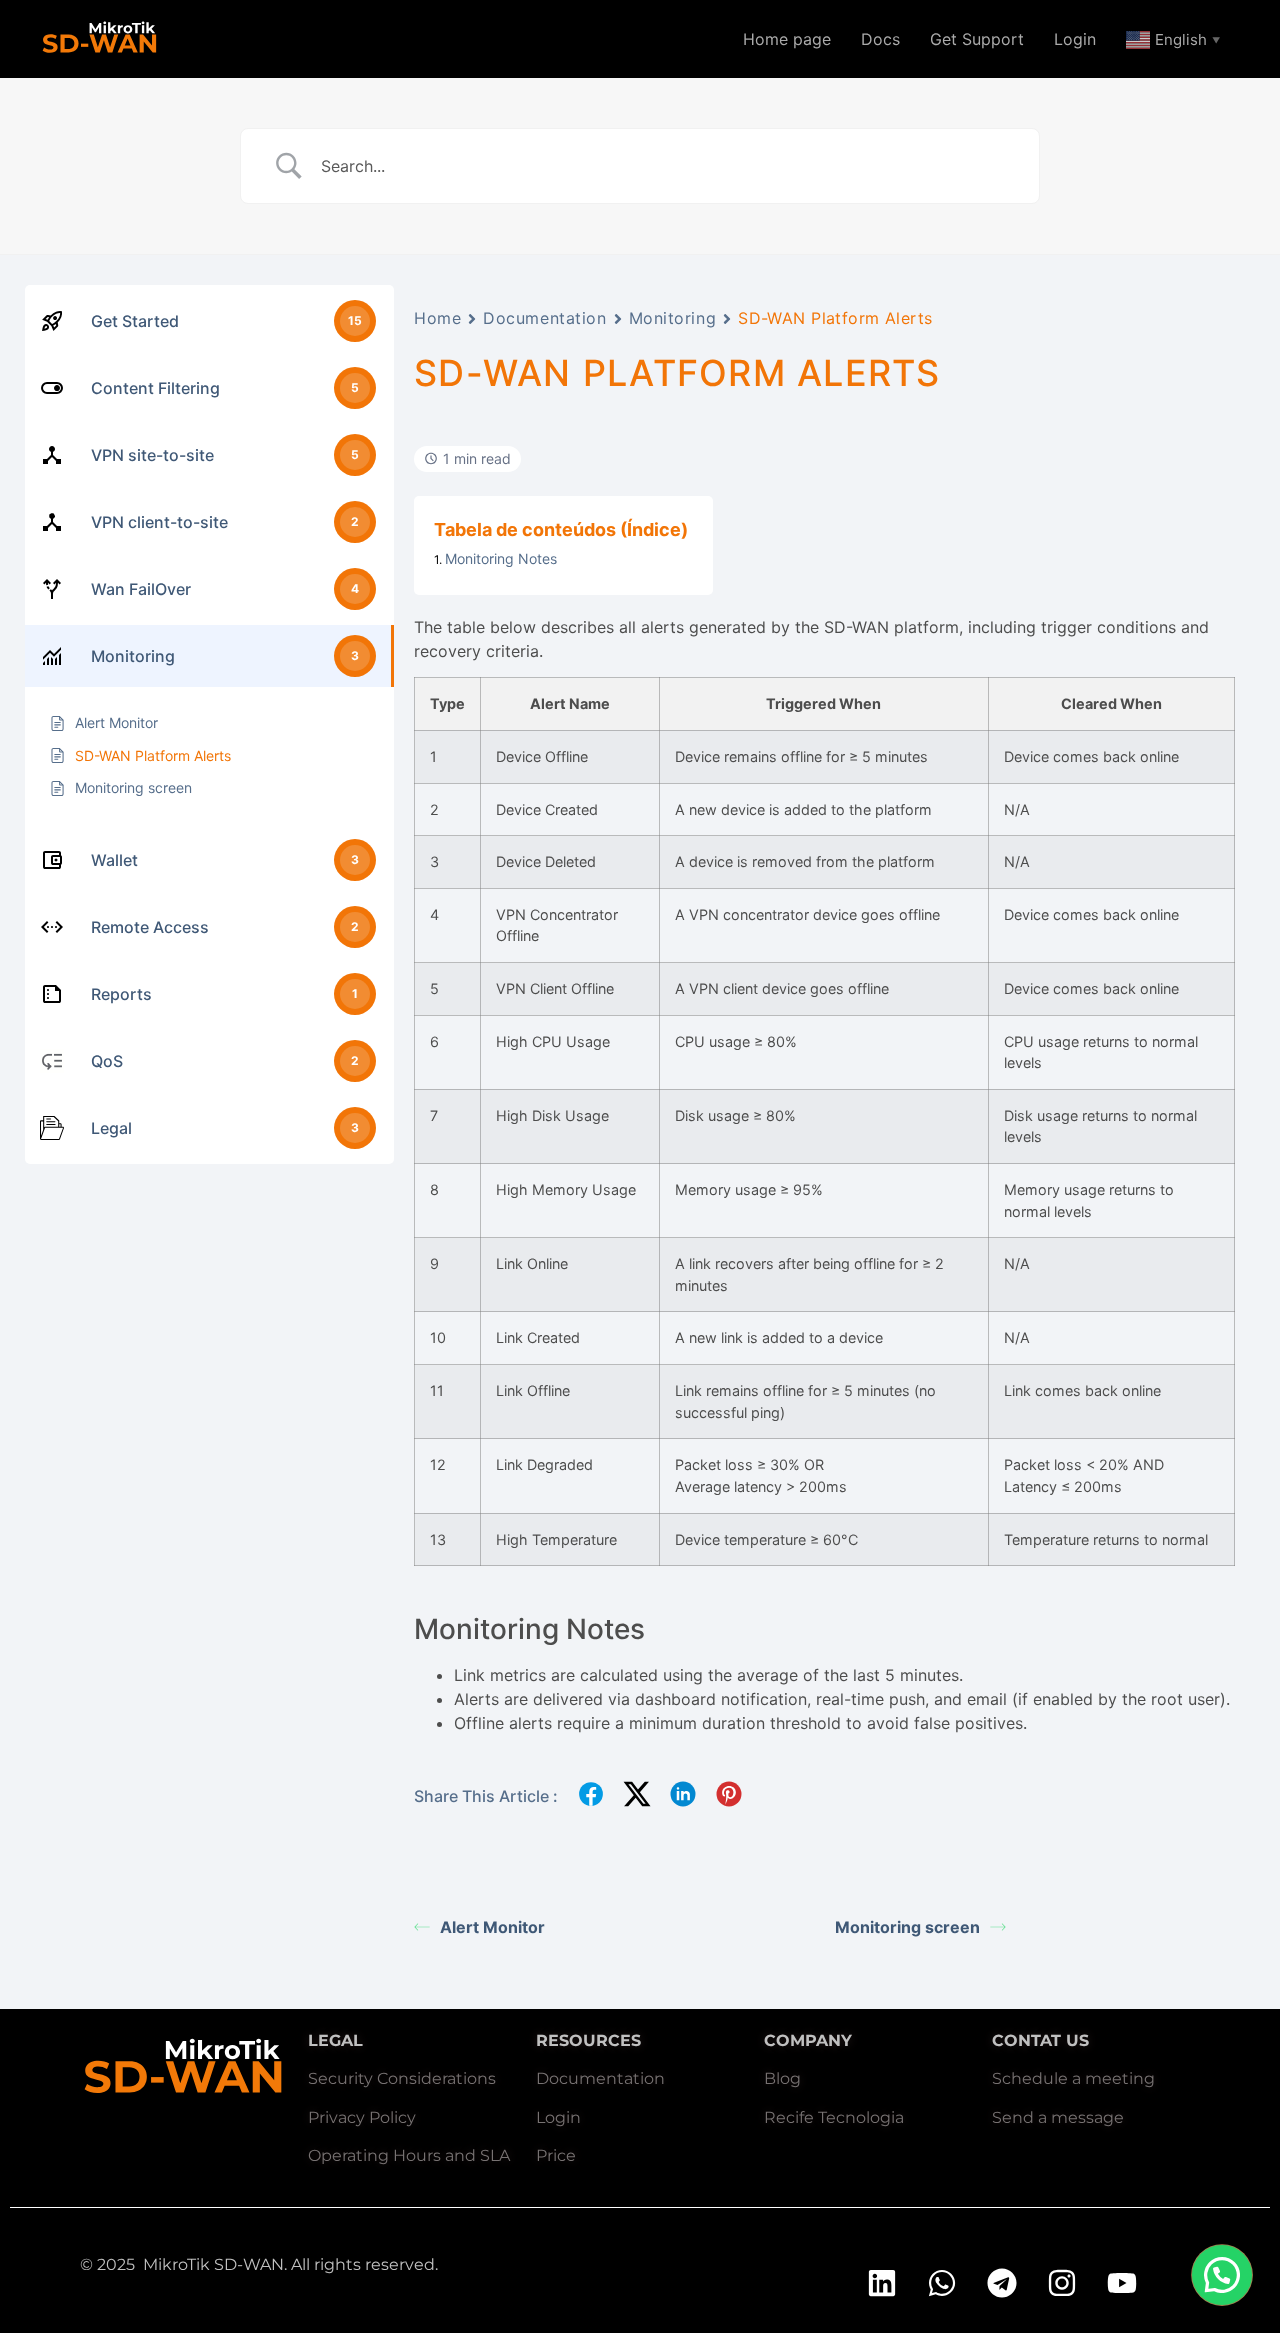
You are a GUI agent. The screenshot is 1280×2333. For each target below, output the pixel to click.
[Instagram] (1062, 2283)
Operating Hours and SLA (409, 2155)
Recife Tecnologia (834, 2117)
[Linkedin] (882, 2283)
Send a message (1058, 2117)
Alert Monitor (492, 1927)
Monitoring (673, 318)
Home (437, 318)
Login (1075, 39)
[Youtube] (1122, 2283)
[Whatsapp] (942, 2283)
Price (556, 2155)
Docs (880, 39)
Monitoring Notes (501, 558)
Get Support (977, 39)
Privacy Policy (362, 2117)
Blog (782, 2078)
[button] (1222, 2275)
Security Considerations (402, 2078)
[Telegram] (1002, 2283)
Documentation (544, 318)
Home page (787, 39)
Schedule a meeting (1073, 2078)
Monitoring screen (907, 1927)
